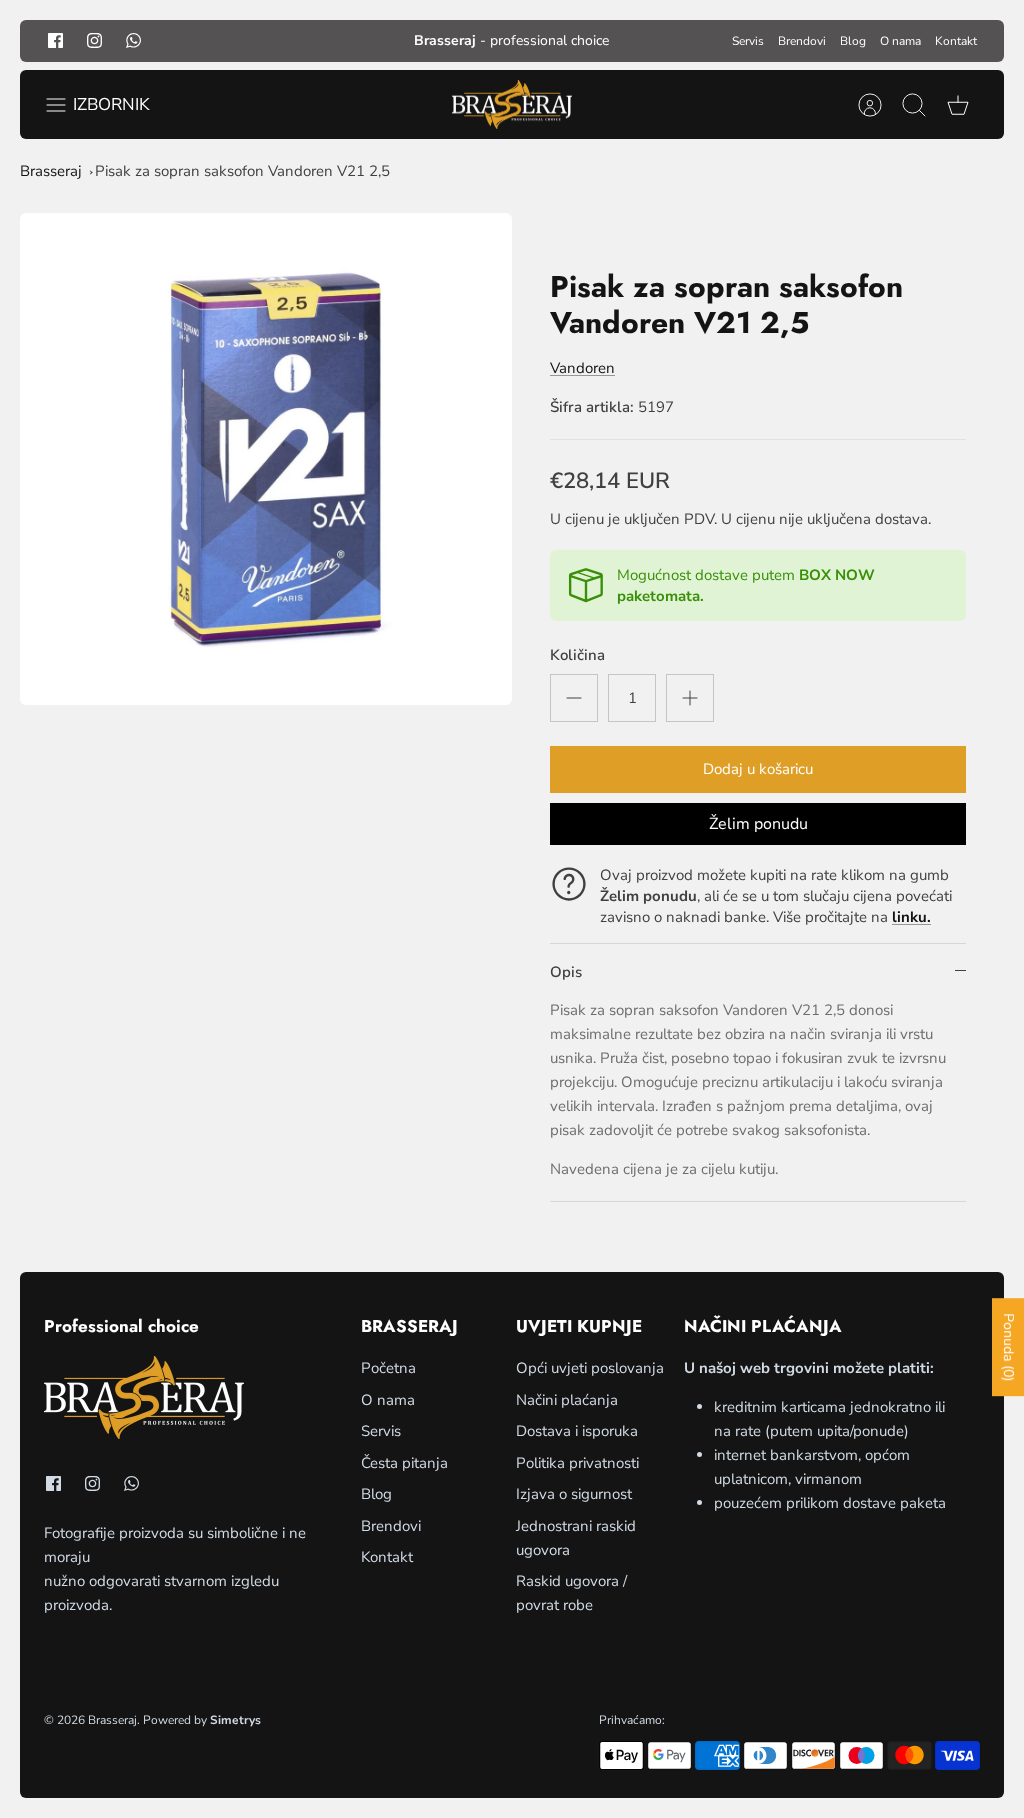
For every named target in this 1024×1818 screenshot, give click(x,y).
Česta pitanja (404, 1463)
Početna (388, 1368)
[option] (266, 459)
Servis (748, 41)
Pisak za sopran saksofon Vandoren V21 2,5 (242, 171)
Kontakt (956, 41)
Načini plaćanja (567, 1400)
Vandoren (582, 368)
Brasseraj (51, 171)
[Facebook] (55, 40)
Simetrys (235, 1720)
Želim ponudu (758, 824)
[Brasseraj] (512, 105)
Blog (853, 41)
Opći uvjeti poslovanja (590, 1368)
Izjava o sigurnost (574, 1494)
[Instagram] (94, 40)
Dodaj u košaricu (758, 769)
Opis (566, 972)
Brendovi (802, 41)
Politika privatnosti (577, 1463)
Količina (577, 655)
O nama (900, 41)
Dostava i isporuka (577, 1431)
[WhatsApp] (133, 40)
